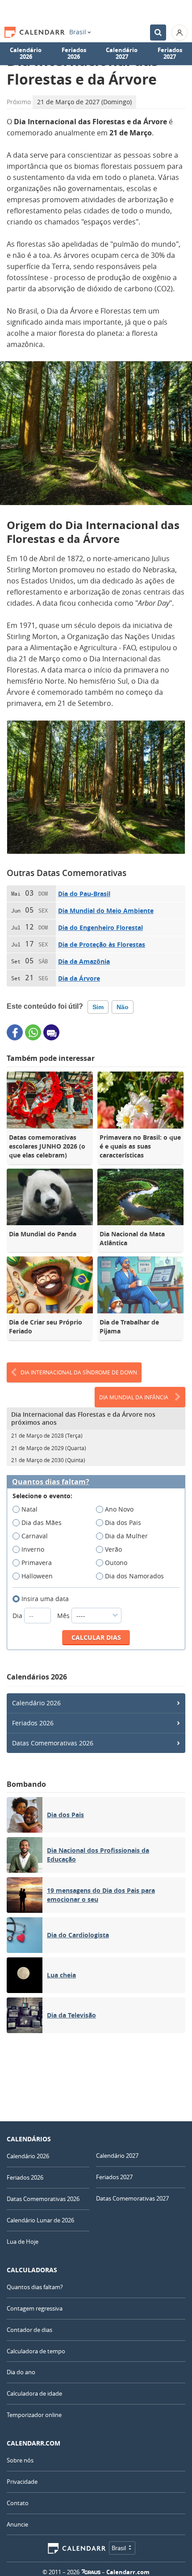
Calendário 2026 (26, 53)
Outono (116, 1563)
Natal (29, 1509)
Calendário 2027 (122, 53)
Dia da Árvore (79, 978)
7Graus (91, 2572)
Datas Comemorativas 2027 (132, 2198)
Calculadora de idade (34, 2393)
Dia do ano (21, 2372)
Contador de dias (29, 2330)
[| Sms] (51, 1032)
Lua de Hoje (23, 2242)
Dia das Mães (42, 1522)
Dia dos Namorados (134, 1576)
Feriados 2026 (74, 53)
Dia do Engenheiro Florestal (100, 927)
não (123, 1007)
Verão (113, 1549)
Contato (18, 2503)
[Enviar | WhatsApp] (33, 1032)
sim (98, 1007)
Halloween (37, 1576)
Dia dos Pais (123, 1522)
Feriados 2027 (170, 53)
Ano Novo (119, 1509)
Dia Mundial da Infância (134, 1397)
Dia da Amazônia (84, 961)
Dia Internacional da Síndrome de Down (79, 1372)
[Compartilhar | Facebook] (15, 1032)
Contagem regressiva (35, 2308)
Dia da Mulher (126, 1536)
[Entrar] (179, 33)
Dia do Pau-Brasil (84, 894)
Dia (18, 1616)
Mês (64, 1616)
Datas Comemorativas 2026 (53, 1743)
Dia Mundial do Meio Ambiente (106, 911)
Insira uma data (45, 1599)
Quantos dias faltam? (51, 1482)
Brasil (78, 32)
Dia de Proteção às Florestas (102, 944)
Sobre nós (20, 2460)
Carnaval (35, 1536)
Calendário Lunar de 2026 (40, 2220)
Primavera (37, 1563)
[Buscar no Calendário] (158, 33)
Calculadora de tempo (36, 2351)
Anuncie (17, 2524)
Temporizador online (34, 2415)
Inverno (33, 1549)
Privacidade (22, 2482)
